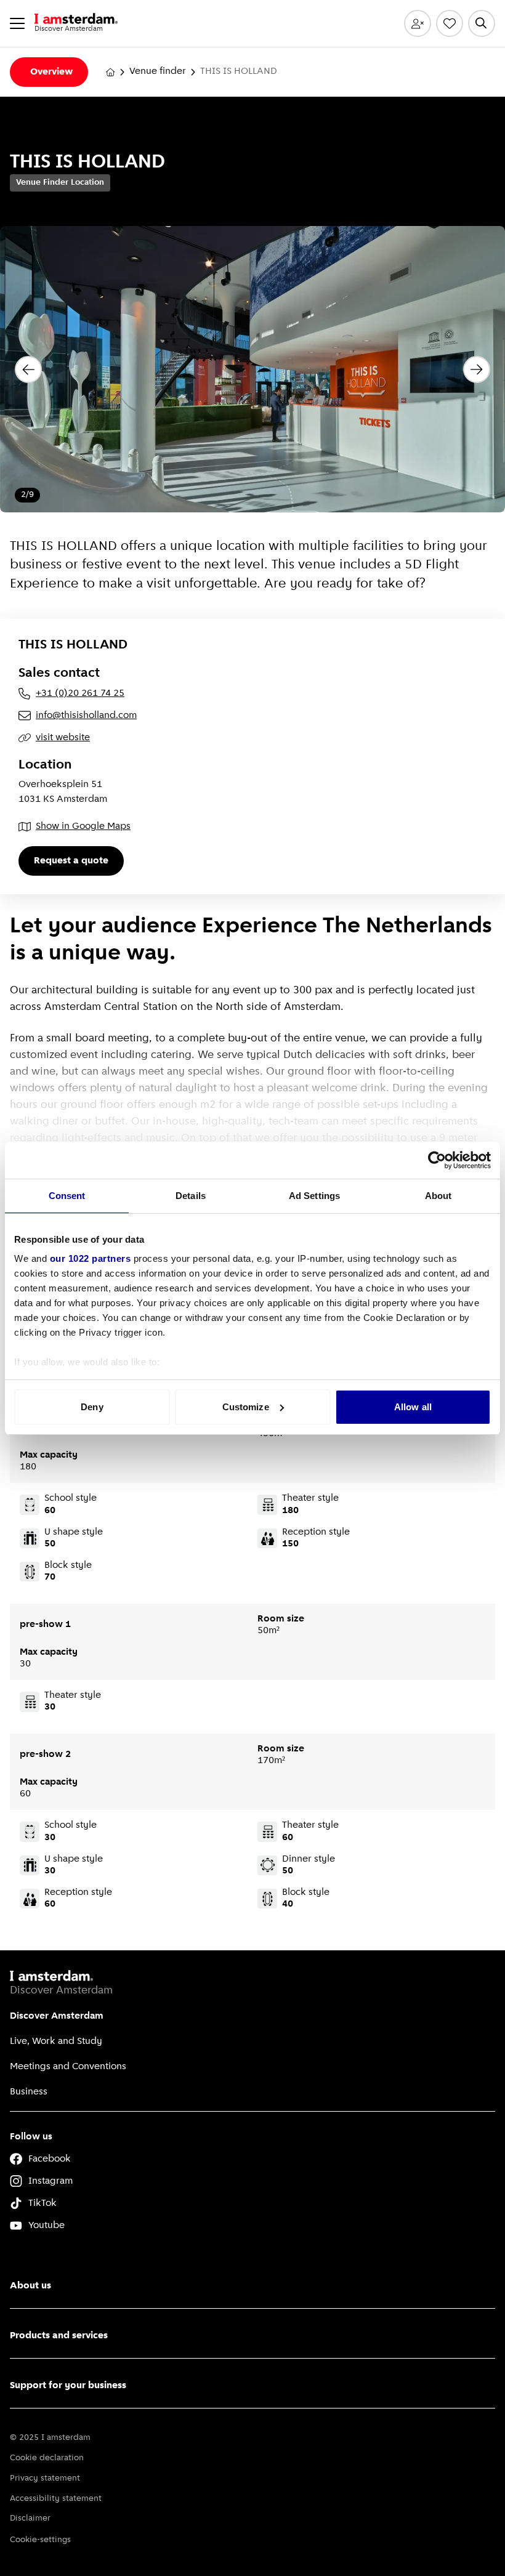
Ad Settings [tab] (314, 1196)
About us (30, 2286)
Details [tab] (191, 1196)
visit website (63, 738)
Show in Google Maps (83, 826)
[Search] (482, 23)
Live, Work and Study (56, 2041)
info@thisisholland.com (86, 716)
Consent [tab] (67, 1196)
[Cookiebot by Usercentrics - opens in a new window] (437, 1160)
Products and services (59, 2336)
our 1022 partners (91, 1258)
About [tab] (438, 1196)
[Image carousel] (252, 369)
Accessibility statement (56, 2499)
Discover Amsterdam (57, 2016)
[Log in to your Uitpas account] (418, 23)
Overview (51, 72)
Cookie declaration (47, 2458)
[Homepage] (110, 72)
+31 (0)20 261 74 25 (80, 693)
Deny (92, 1407)
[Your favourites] (450, 23)
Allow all (413, 1407)
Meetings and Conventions (68, 2067)
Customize (246, 1407)
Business (29, 2092)
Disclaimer (30, 2518)
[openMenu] (17, 23)
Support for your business (68, 2386)
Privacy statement (45, 2478)
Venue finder (158, 71)
